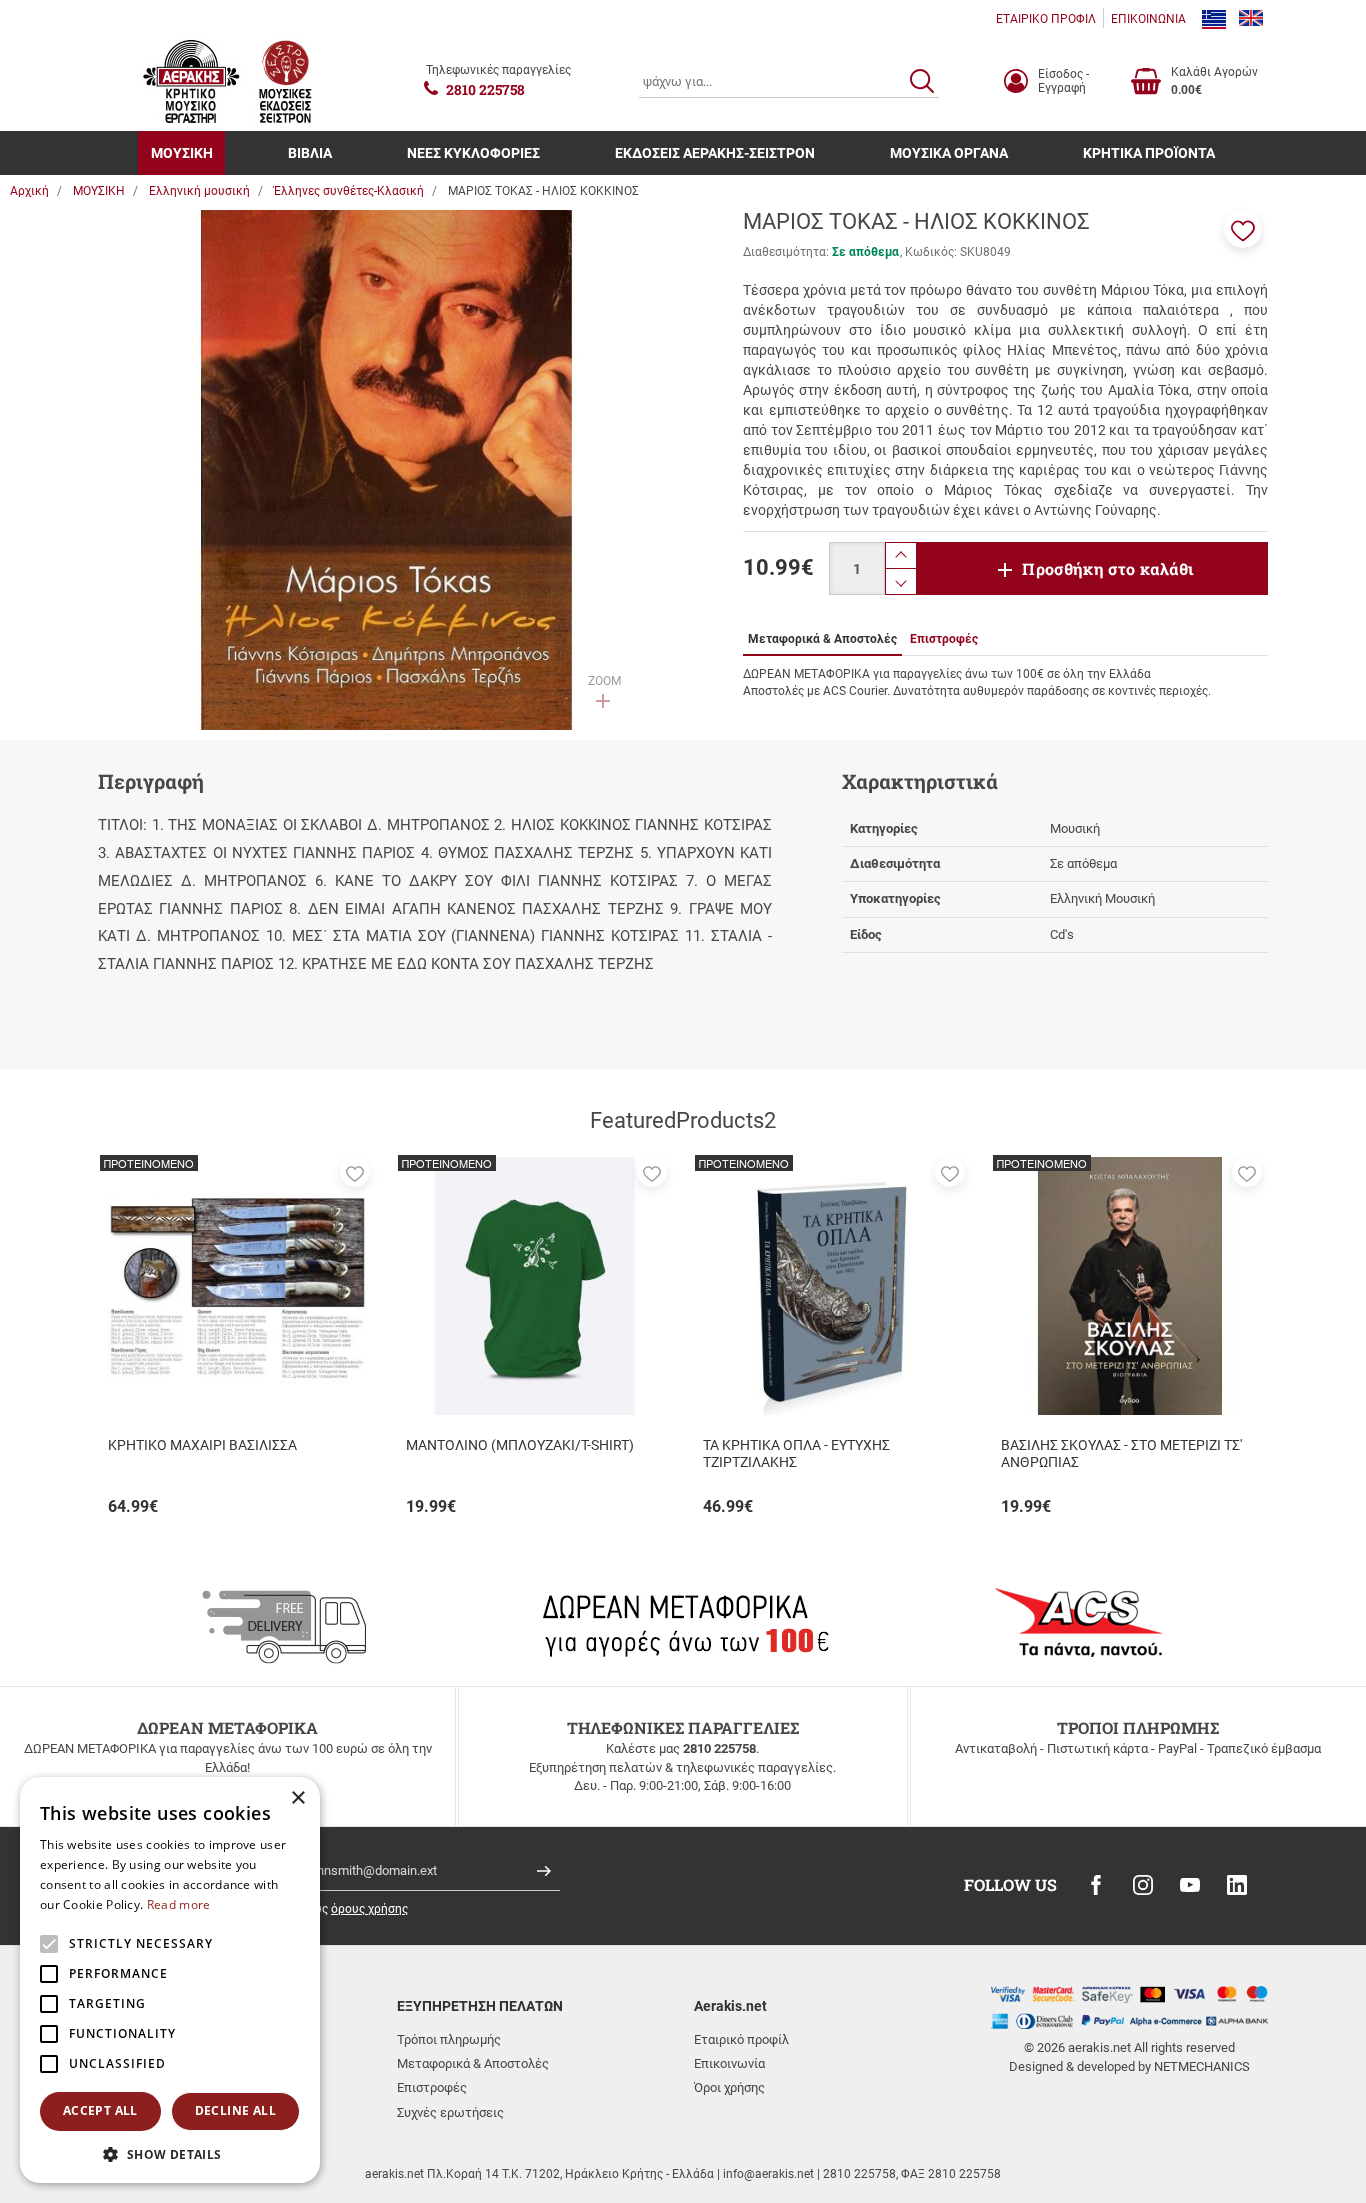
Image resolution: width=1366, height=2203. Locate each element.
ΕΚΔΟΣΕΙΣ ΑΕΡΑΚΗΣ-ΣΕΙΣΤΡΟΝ (715, 153)
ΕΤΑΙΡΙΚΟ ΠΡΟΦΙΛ (1046, 19)
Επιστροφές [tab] (944, 639)
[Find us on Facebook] (1096, 1885)
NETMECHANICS (1202, 2066)
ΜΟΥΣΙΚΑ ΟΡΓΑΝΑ (949, 153)
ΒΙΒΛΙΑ (310, 153)
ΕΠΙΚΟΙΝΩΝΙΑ (1148, 19)
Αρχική (29, 191)
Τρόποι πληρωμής (449, 2039)
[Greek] (1214, 19)
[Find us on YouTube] (1190, 1885)
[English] (1251, 19)
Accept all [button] (100, 2110)
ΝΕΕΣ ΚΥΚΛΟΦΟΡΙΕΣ (473, 153)
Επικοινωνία (729, 2063)
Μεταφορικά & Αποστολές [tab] (822, 639)
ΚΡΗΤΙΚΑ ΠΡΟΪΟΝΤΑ (1149, 153)
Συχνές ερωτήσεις (450, 2112)
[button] (1243, 229)
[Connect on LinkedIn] (1237, 1885)
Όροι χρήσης (729, 2087)
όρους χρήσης (369, 1909)
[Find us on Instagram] (1143, 1885)
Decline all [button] (235, 2110)
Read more (179, 1904)
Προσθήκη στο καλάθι (1108, 568)
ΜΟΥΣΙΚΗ (182, 153)
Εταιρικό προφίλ (741, 2039)
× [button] (297, 1798)
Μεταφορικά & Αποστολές (473, 2063)
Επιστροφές (432, 2087)
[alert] (170, 1980)
